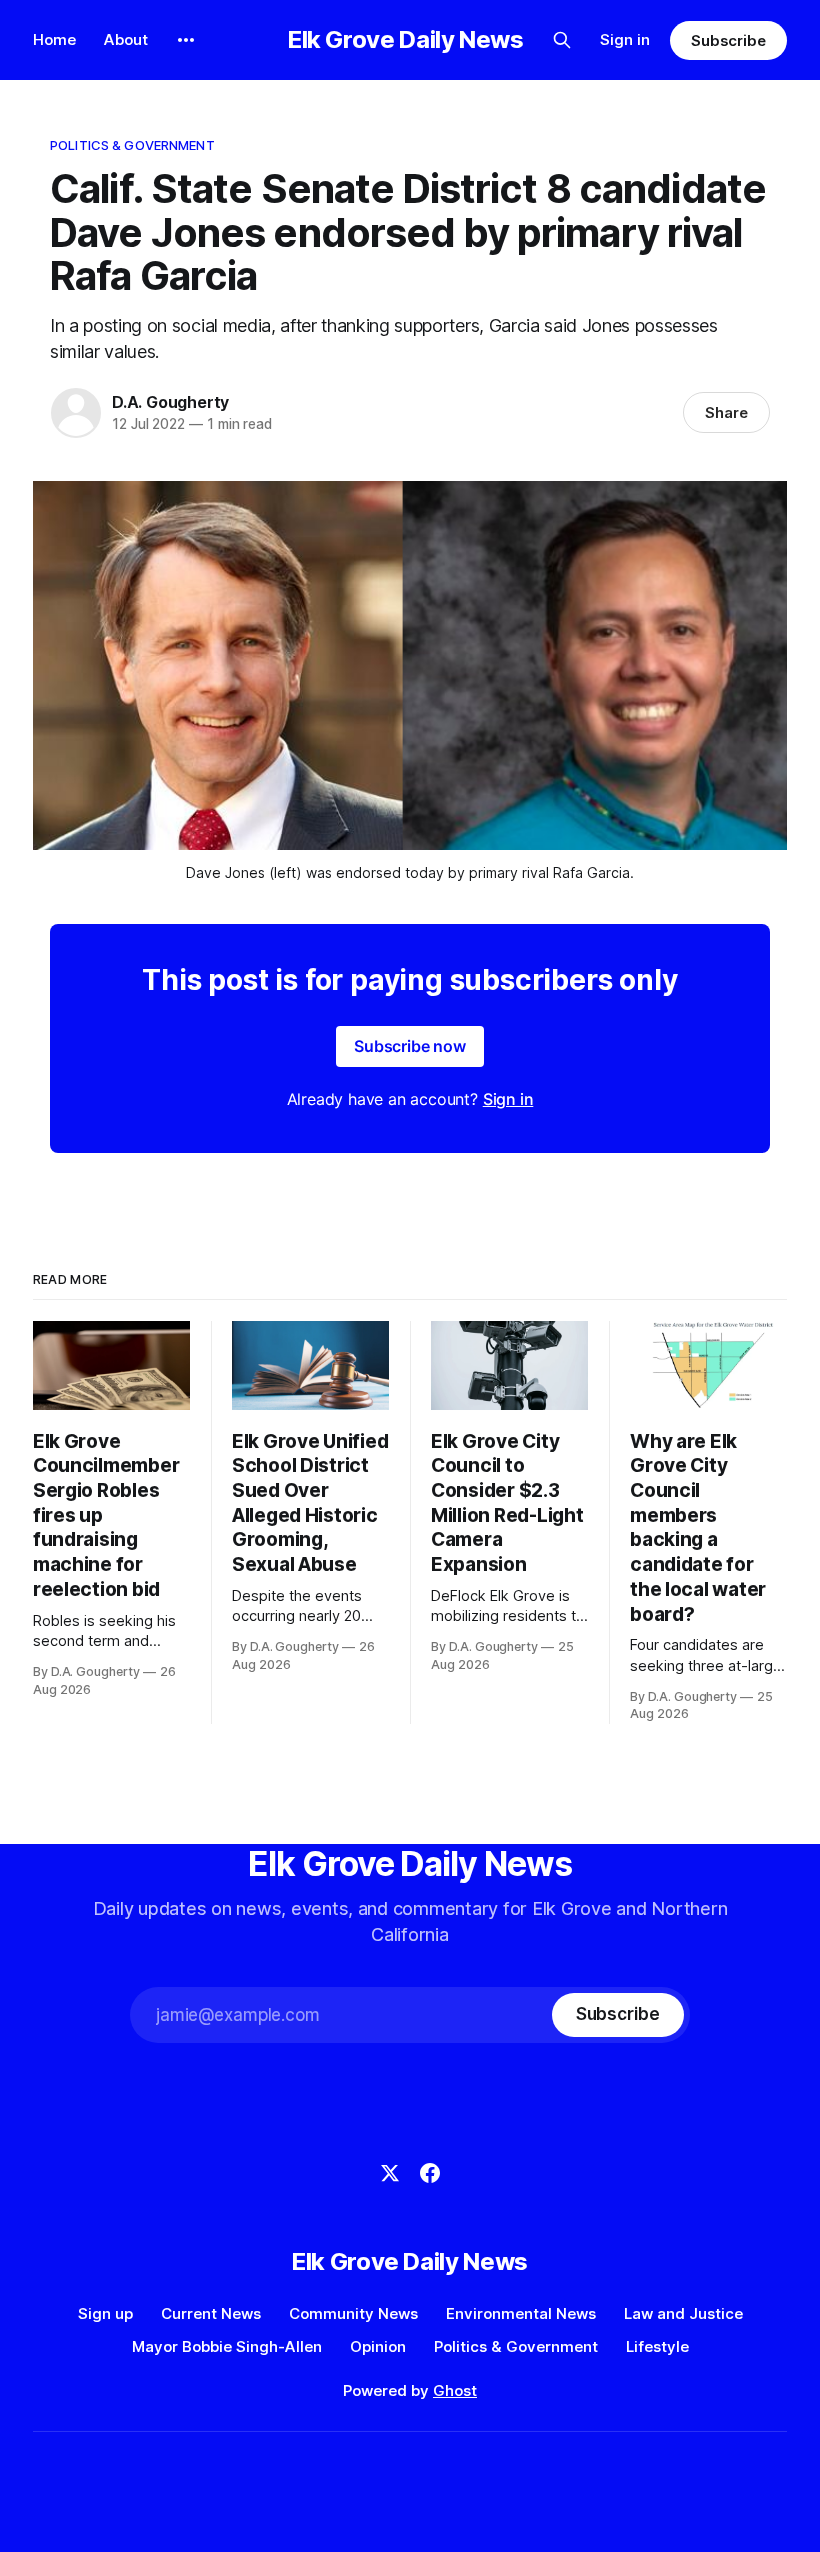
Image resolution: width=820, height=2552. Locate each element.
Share (726, 412)
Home (54, 39)
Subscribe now (410, 1046)
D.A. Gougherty (170, 402)
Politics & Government (132, 145)
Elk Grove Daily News (406, 40)
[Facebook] (430, 2173)
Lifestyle (657, 2346)
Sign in (625, 39)
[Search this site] (562, 40)
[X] (390, 2173)
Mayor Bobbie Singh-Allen (227, 2346)
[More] (186, 40)
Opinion (378, 2346)
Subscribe (728, 40)
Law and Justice (683, 2313)
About (126, 39)
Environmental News (521, 2313)
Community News (353, 2313)
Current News (211, 2313)
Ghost (455, 2390)
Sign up (105, 2313)
